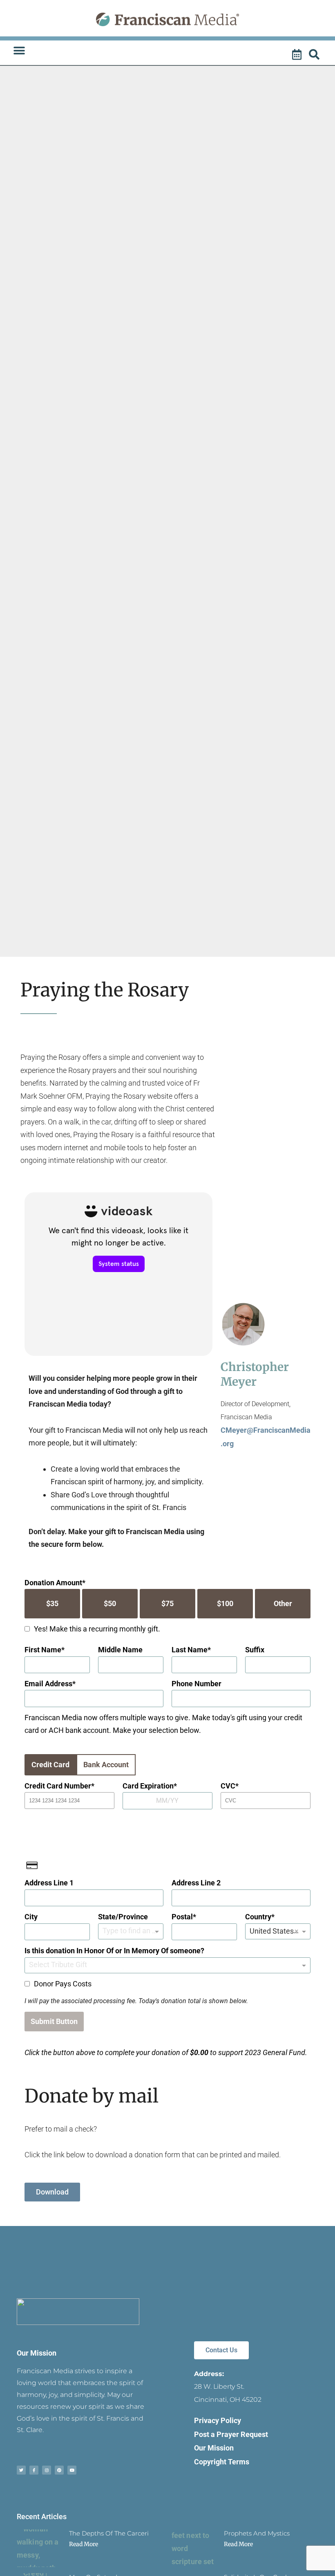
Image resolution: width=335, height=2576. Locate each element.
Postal (182, 1917)
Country (258, 1917)
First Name (43, 1650)
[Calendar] (298, 55)
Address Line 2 (196, 1883)
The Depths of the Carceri (109, 2533)
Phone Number (197, 1684)
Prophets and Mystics (257, 2533)
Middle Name (120, 1650)
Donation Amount (53, 1583)
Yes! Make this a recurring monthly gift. (97, 1629)
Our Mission (37, 2353)
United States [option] (272, 1931)
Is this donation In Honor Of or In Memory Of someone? (114, 1951)
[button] (19, 51)
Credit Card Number (58, 1786)
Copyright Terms (222, 2462)
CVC (228, 1786)
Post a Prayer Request (231, 2434)
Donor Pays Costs (63, 1984)
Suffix (255, 1650)
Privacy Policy (218, 2420)
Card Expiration (148, 1786)
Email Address (48, 1684)
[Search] (315, 55)
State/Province (123, 1917)
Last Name (190, 1650)
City (31, 1917)
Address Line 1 (49, 1883)
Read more (84, 2544)
